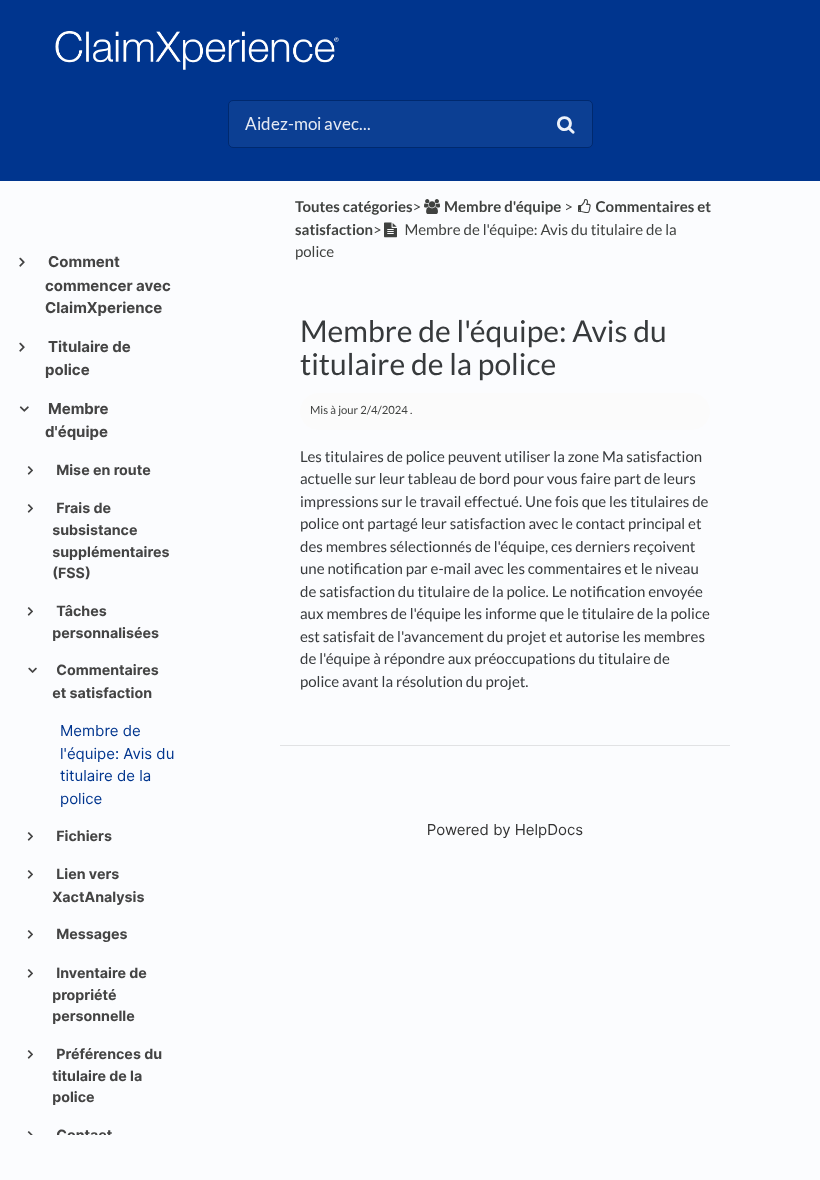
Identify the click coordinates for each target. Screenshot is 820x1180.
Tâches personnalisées (105, 622)
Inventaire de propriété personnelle (99, 995)
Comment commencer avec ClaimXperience (108, 284)
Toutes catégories (354, 207)
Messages (90, 934)
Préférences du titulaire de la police (107, 1076)
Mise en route (102, 470)
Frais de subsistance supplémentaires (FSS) (110, 541)
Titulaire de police (88, 358)
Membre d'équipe (77, 420)
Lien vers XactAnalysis (98, 885)
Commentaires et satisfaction (105, 681)
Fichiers (82, 836)
